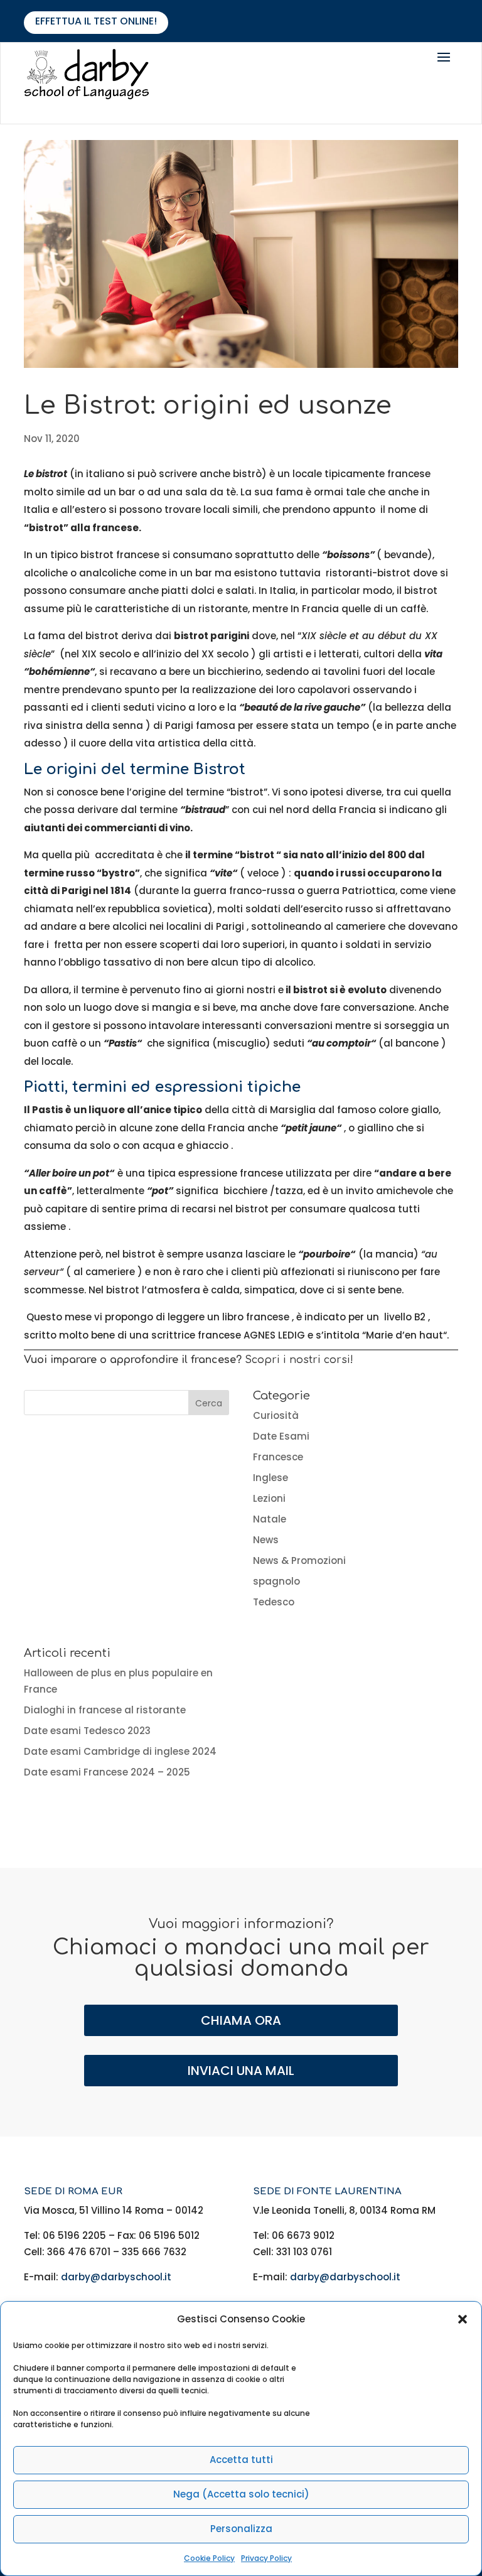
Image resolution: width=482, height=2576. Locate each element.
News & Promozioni (299, 1560)
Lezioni (269, 1498)
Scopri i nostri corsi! (299, 1360)
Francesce (278, 1457)
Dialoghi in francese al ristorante (105, 1710)
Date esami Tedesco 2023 (87, 1731)
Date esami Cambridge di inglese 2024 (120, 1751)
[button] (463, 2319)
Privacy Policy (266, 2558)
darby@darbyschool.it (116, 2277)
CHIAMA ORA (241, 2020)
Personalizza (241, 2529)
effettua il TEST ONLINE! (96, 21)
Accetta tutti (241, 2460)
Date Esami (281, 1436)
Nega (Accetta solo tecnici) (241, 2494)
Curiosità (276, 1415)
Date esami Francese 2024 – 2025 (107, 1772)
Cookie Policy (209, 2558)
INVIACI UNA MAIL (241, 2071)
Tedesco (274, 1602)
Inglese (270, 1478)
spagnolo (276, 1581)
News (266, 1540)
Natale (270, 1519)
